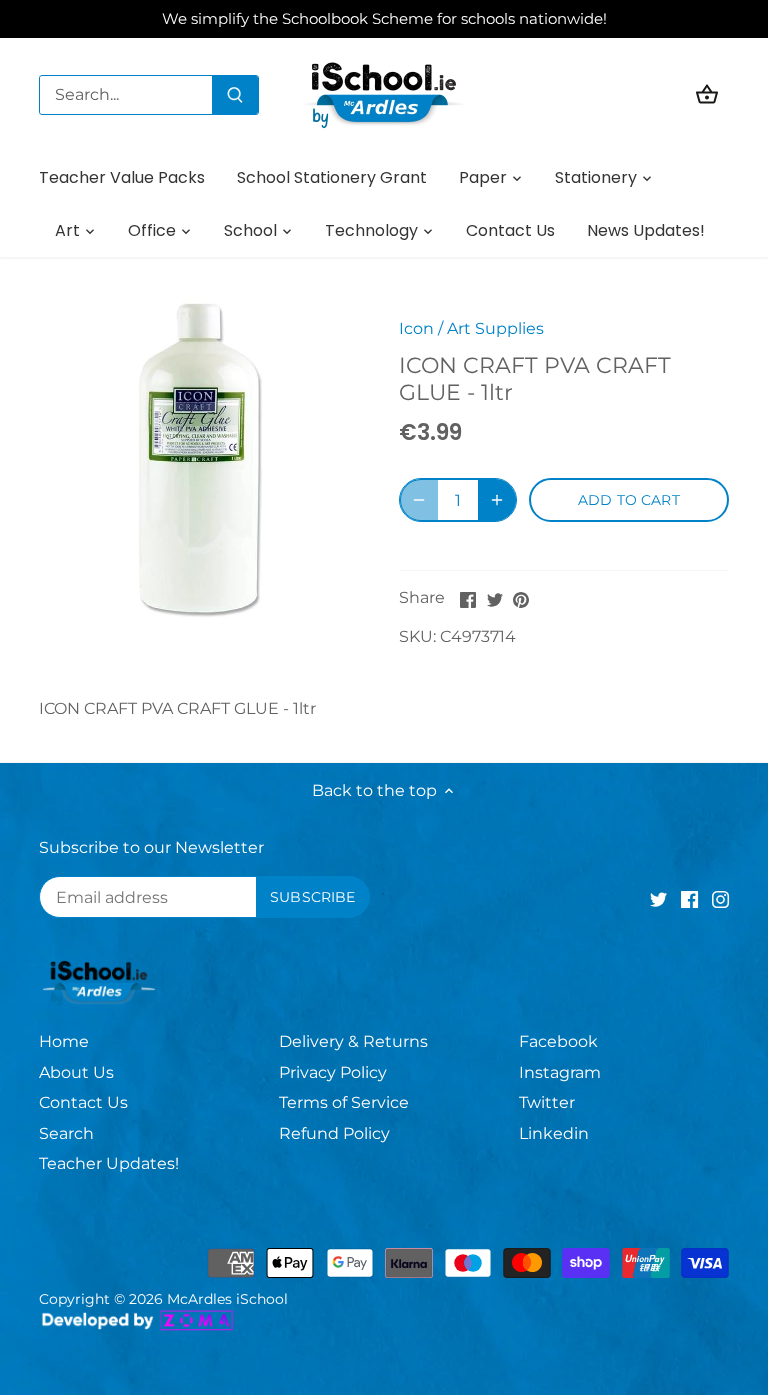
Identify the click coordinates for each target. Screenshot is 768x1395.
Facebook (558, 1041)
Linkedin (554, 1133)
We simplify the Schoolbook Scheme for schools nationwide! (384, 18)
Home (64, 1041)
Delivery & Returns (353, 1041)
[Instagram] (720, 899)
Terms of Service (344, 1102)
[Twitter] (658, 899)
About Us (76, 1072)
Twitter (547, 1102)
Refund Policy (334, 1133)
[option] (200, 458)
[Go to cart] (707, 94)
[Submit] (235, 95)
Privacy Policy (333, 1072)
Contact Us (83, 1102)
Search (66, 1133)
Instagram (560, 1072)
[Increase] (497, 500)
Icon (416, 328)
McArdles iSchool (227, 1299)
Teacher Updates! (109, 1163)
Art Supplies (495, 328)
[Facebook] (689, 899)
